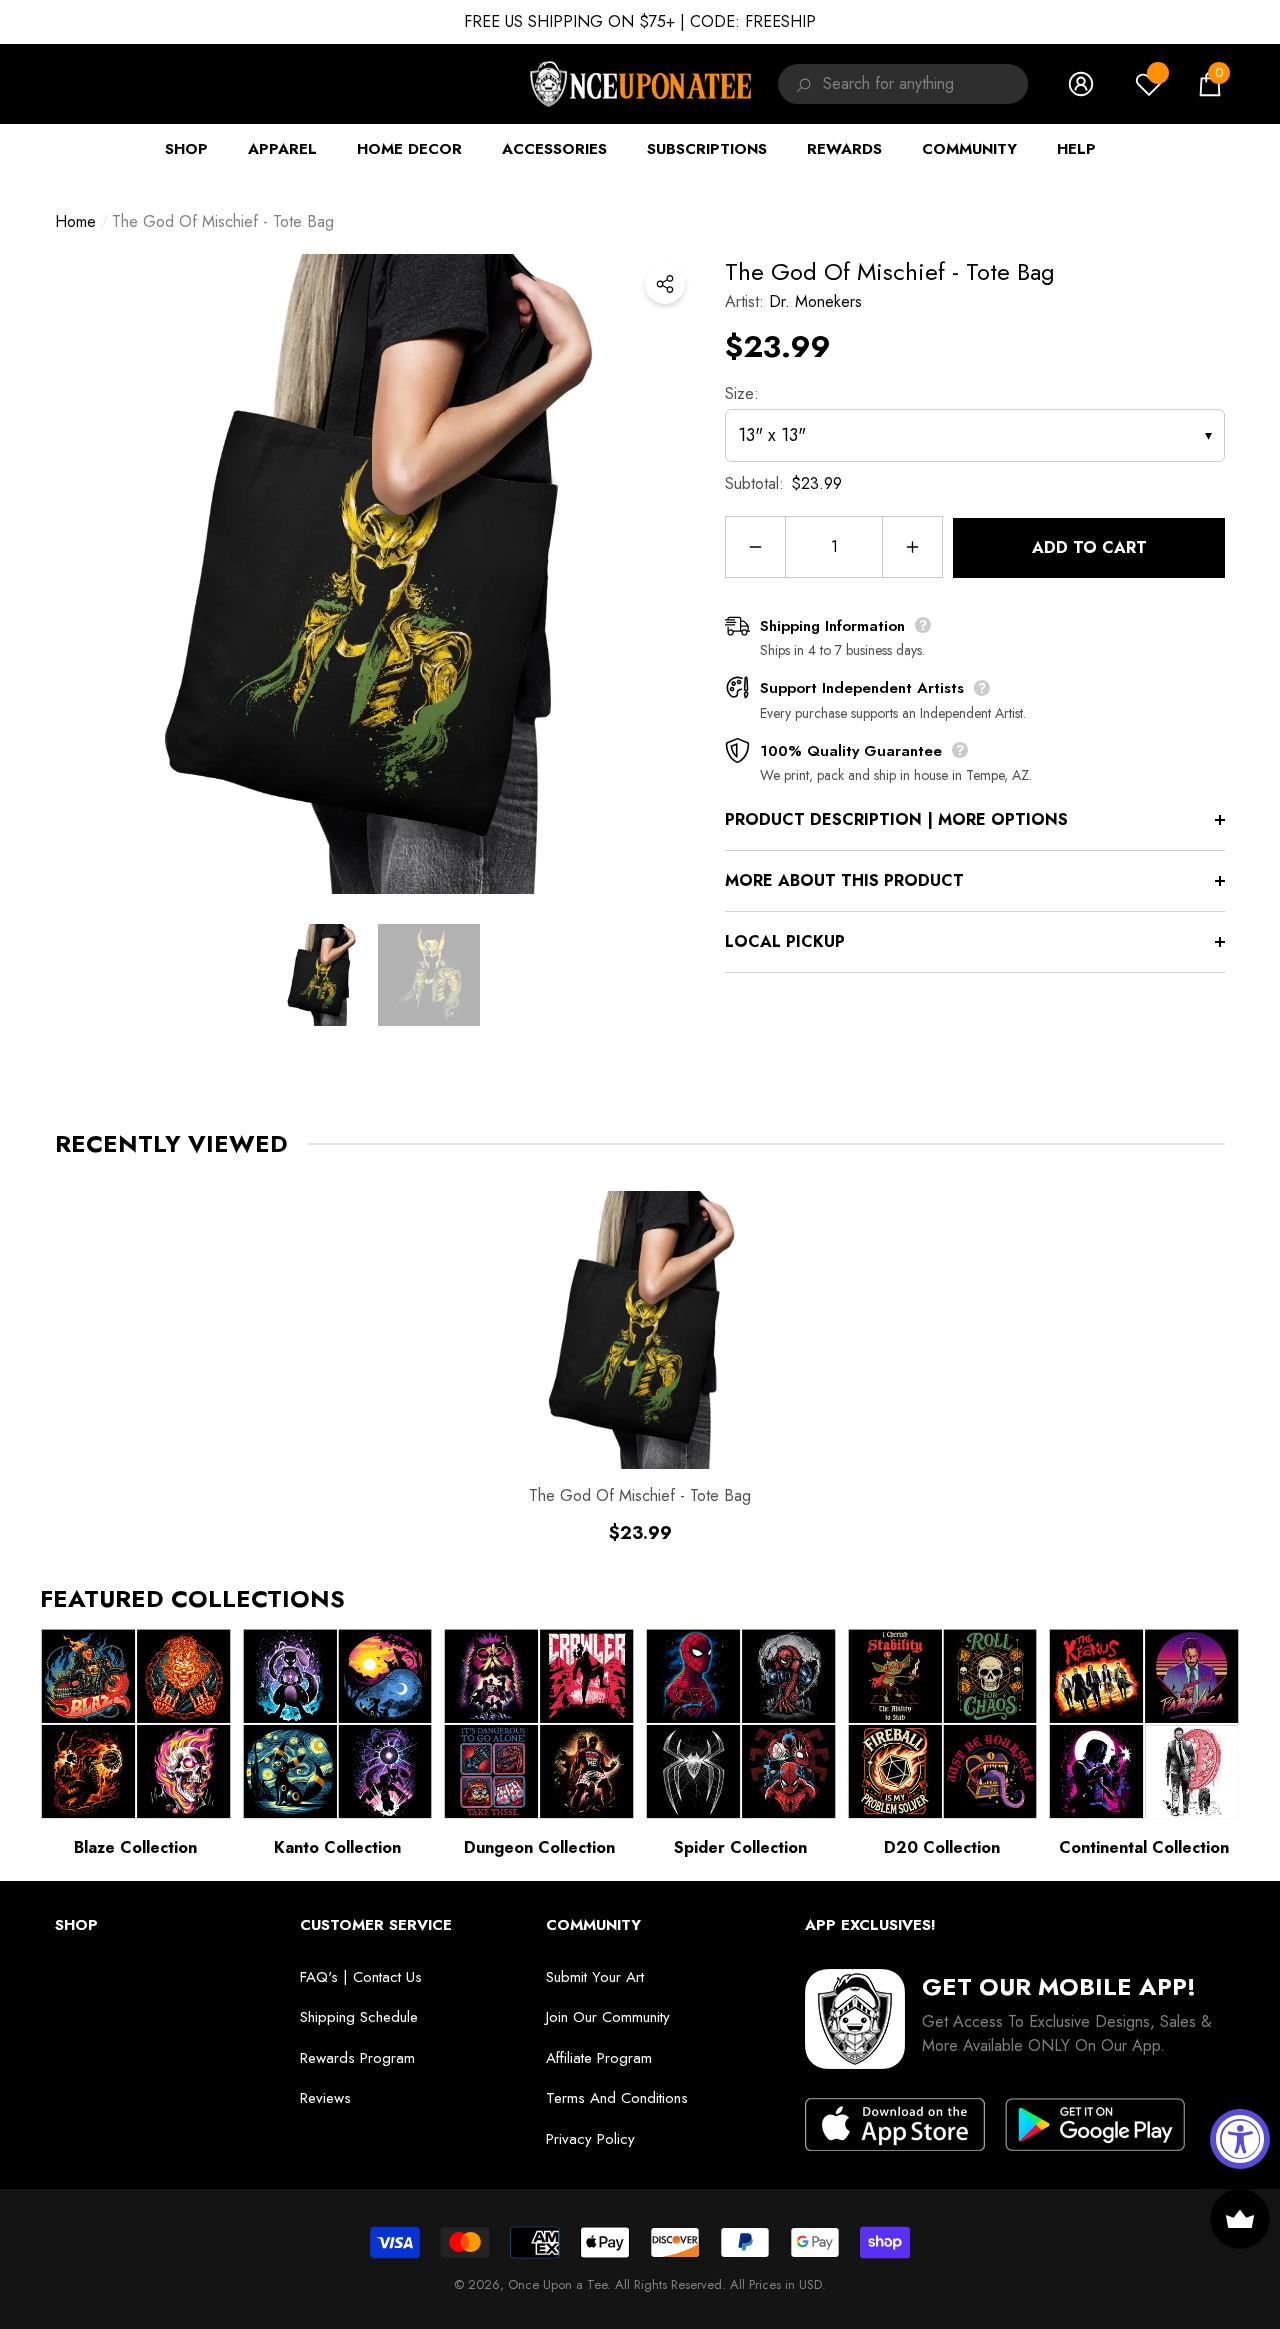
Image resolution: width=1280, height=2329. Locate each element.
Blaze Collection (135, 1847)
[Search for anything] (800, 84)
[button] (1210, 84)
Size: (742, 393)
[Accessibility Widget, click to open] (1240, 2139)
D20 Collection (942, 1847)
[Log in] (1081, 84)
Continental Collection (1144, 1847)
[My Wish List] (1149, 84)
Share (665, 284)
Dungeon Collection (539, 1847)
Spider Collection (740, 1847)
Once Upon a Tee (557, 2284)
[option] (375, 574)
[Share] (665, 284)
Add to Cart (1089, 547)
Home (75, 221)
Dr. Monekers (815, 301)
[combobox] (925, 84)
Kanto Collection (337, 1847)
